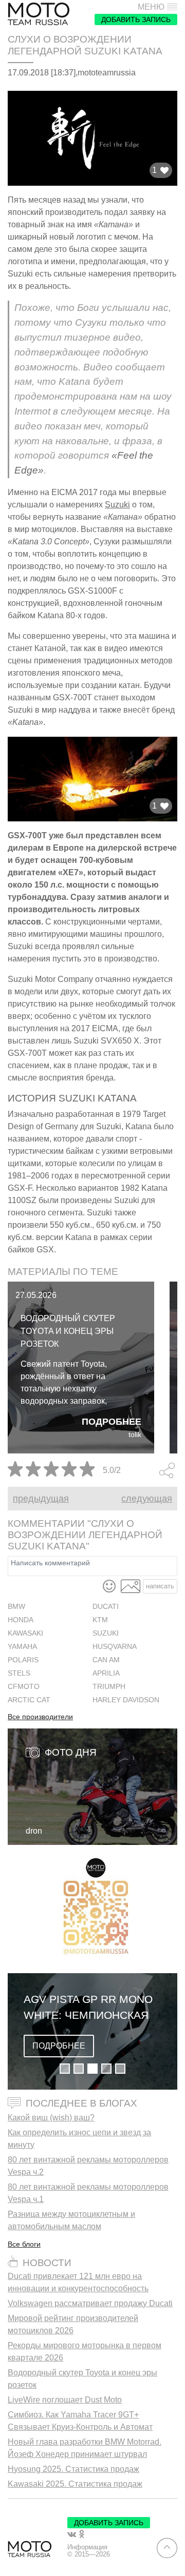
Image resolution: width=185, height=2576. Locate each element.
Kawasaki (25, 1633)
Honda (21, 1620)
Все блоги (24, 2244)
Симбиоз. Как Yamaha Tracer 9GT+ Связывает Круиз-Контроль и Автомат (80, 2421)
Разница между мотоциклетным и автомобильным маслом (71, 2220)
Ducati (106, 1607)
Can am (106, 1660)
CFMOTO (24, 1687)
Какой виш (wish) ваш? (51, 2118)
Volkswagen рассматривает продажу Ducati (90, 2303)
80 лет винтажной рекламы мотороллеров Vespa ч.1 (88, 2193)
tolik (135, 1435)
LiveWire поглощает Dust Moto (65, 2400)
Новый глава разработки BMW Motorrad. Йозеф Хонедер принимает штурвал (85, 2448)
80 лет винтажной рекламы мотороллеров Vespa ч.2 (88, 2166)
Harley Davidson (126, 1700)
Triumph (109, 1687)
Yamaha (22, 1647)
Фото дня (71, 1752)
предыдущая (41, 1499)
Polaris (23, 1660)
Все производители (40, 1717)
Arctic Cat (29, 1700)
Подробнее (112, 1422)
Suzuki (117, 505)
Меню (151, 7)
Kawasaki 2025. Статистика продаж (75, 2484)
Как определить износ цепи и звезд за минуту (79, 2139)
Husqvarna (115, 1647)
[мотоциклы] (39, 14)
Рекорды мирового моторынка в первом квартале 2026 (85, 2352)
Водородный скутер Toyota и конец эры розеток (68, 1331)
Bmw (16, 1607)
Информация (87, 2547)
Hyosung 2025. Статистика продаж (73, 2469)
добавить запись (136, 19)
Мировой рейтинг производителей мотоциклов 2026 (73, 2324)
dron (34, 1831)
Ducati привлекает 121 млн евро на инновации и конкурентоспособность (78, 2282)
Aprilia (106, 1673)
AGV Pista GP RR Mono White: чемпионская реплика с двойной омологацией (88, 2008)
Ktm (100, 1620)
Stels (19, 1673)
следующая (147, 1499)
